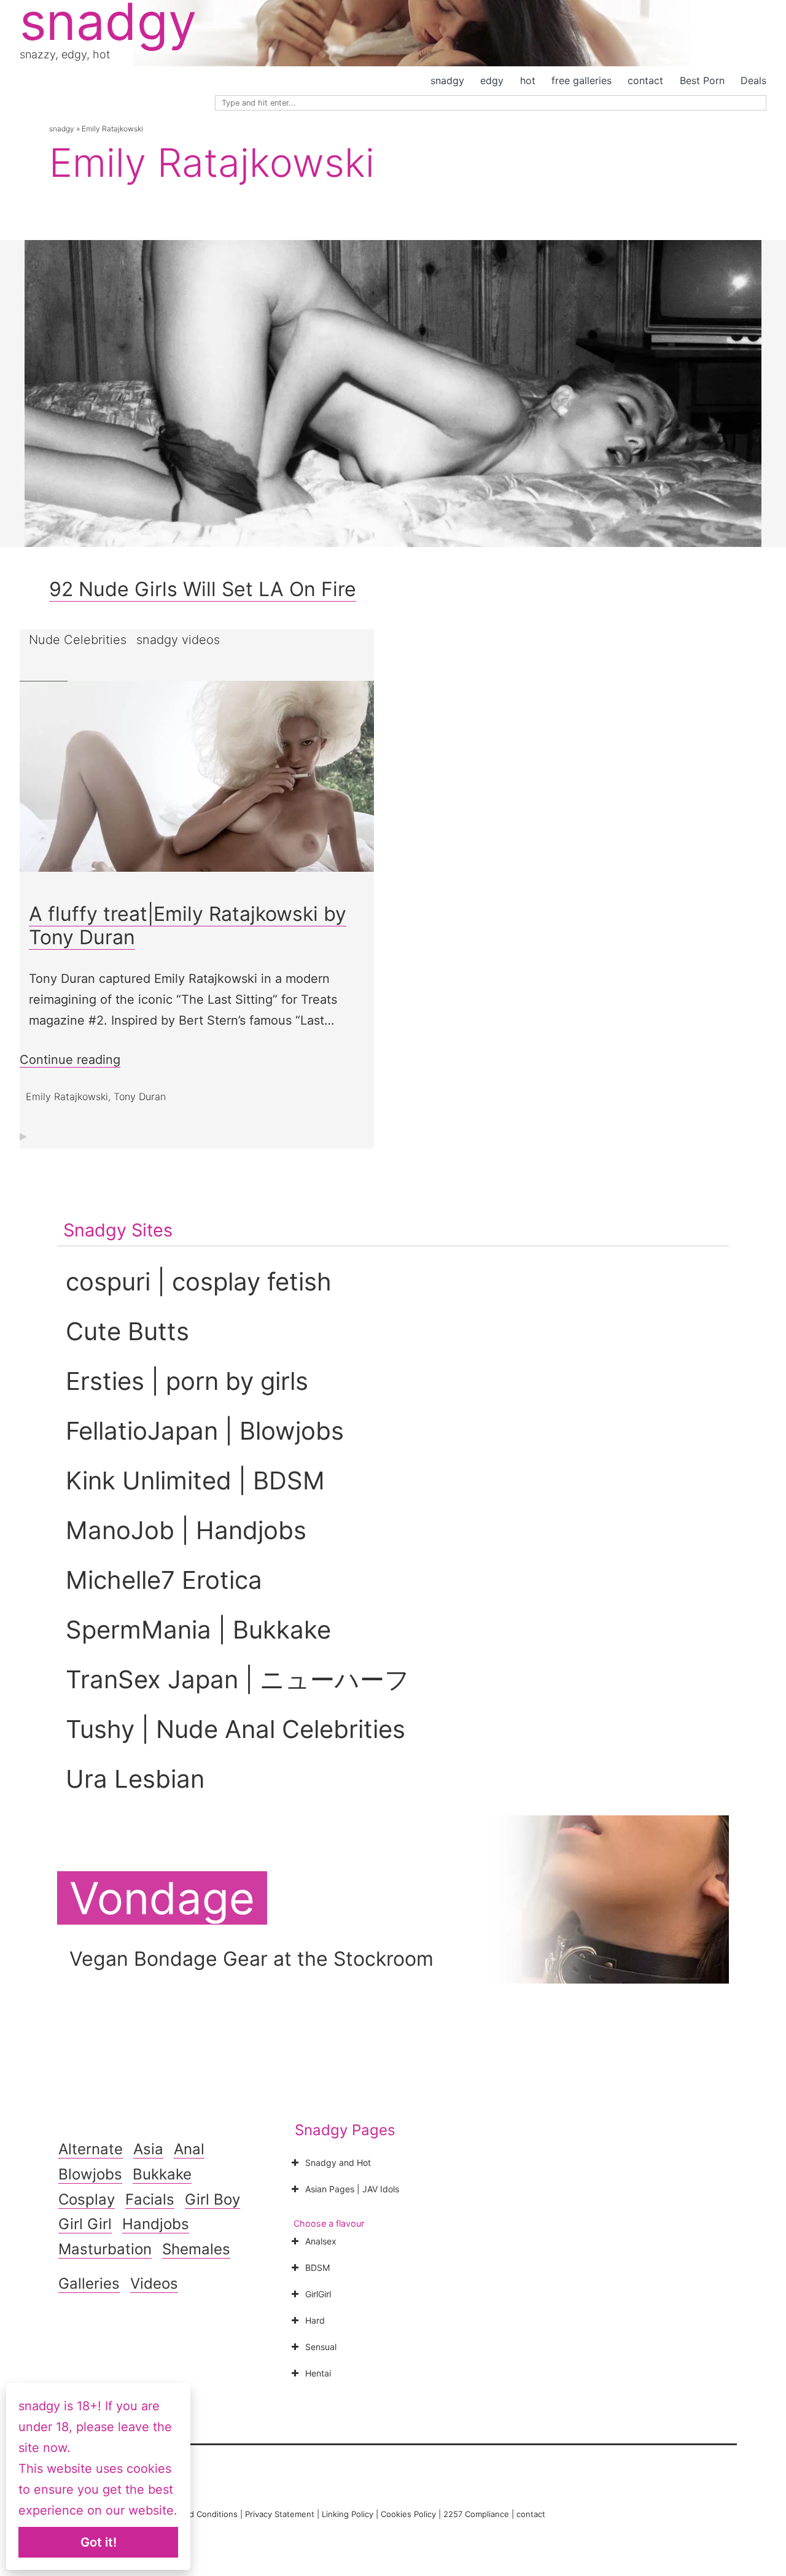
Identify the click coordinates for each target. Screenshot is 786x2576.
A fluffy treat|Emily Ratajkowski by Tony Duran (188, 925)
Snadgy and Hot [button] (338, 2163)
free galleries (582, 80)
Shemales (196, 2249)
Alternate (91, 2149)
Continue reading (70, 1060)
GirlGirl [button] (318, 2294)
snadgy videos (178, 640)
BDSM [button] (317, 2268)
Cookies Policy (408, 2514)
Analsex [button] (321, 2241)
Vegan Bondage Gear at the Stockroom (251, 1959)
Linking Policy (348, 2514)
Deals (753, 80)
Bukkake (162, 2174)
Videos (154, 2283)
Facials (150, 2199)
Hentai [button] (318, 2373)
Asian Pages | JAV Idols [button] (352, 2189)
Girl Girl (85, 2224)
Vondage (162, 1898)
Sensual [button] (321, 2347)
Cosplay (87, 2199)
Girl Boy (212, 2199)
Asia (148, 2149)
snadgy (447, 80)
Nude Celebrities (78, 640)
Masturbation (105, 2249)
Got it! (99, 2542)
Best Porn (702, 80)
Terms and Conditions (196, 2514)
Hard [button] (315, 2320)
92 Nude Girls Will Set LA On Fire (203, 589)
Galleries (89, 2283)
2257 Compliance (476, 2514)
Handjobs (156, 2224)
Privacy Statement (280, 2514)
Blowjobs (90, 2174)
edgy (492, 80)
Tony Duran (140, 1096)
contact (645, 80)
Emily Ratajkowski (67, 1096)
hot (528, 80)
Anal (189, 2149)
